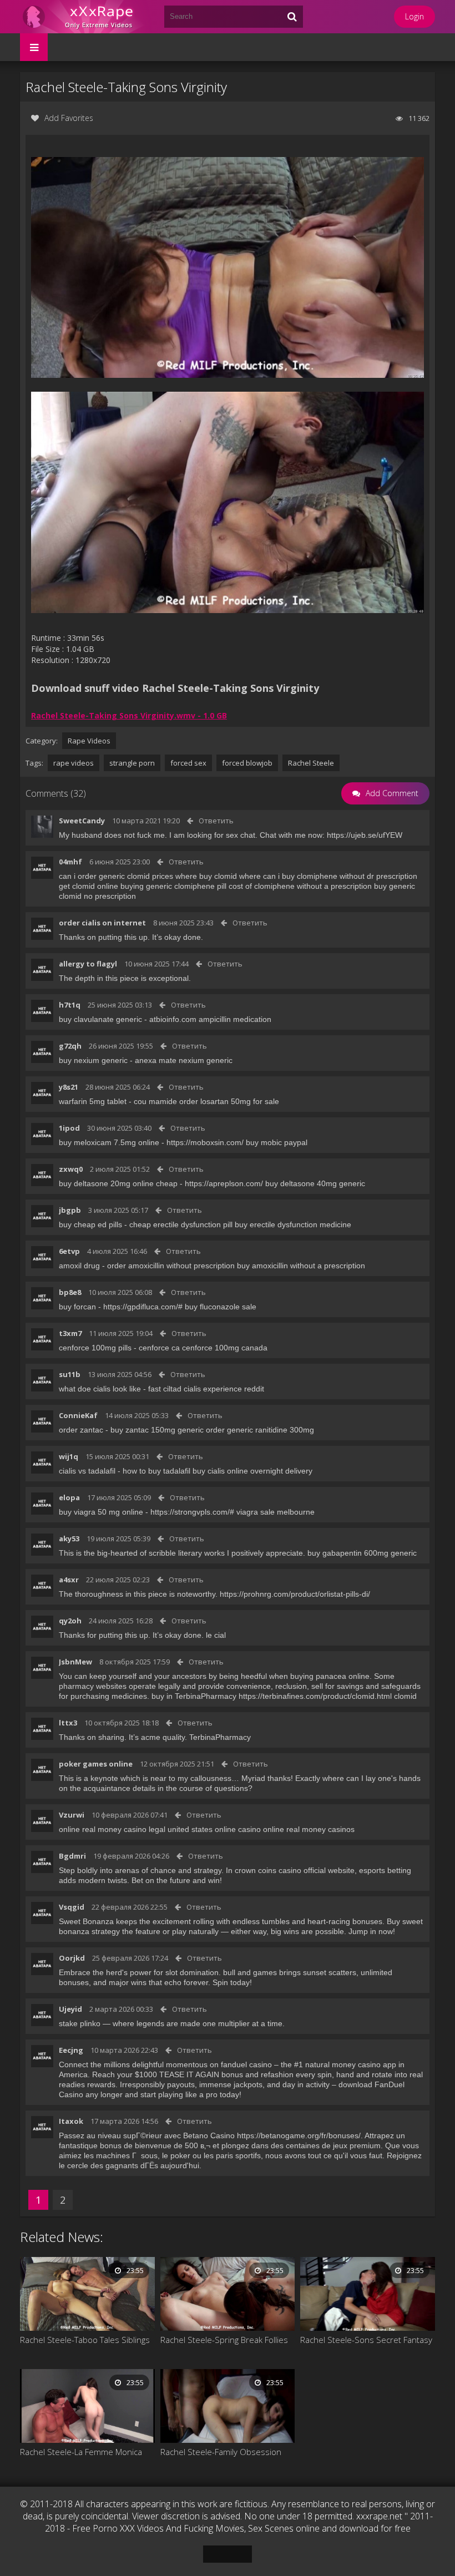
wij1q (69, 1456)
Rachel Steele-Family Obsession (221, 2452)
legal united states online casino (205, 1829)
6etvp (69, 1251)
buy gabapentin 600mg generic (362, 1553)
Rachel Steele (311, 763)
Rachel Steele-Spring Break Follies (224, 2340)
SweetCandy (82, 821)
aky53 (69, 1538)
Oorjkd (72, 1958)
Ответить (216, 821)
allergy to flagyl (88, 964)
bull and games (250, 1972)
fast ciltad (165, 1389)
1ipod (69, 1128)
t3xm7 (70, 1333)
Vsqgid (72, 1907)
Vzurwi (72, 1815)
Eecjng (71, 2050)
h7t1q (70, 1005)
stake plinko (80, 2023)
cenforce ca (159, 1348)
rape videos (74, 763)
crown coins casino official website (295, 1870)
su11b (70, 1374)
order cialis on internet (102, 923)
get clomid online (89, 886)
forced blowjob (247, 763)
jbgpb (70, 1210)
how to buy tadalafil (156, 1471)
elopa (69, 1497)
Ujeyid (70, 2009)
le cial (216, 1635)
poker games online (96, 1764)
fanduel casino (246, 2064)
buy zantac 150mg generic (157, 1430)
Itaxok (71, 2121)
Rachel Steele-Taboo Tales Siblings (85, 2340)
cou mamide (155, 1101)
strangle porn (132, 763)
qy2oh (70, 1621)
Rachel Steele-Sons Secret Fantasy (366, 2340)
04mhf (70, 862)
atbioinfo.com (173, 1019)
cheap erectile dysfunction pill (181, 1224)
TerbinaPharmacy (220, 1737)
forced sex (188, 763)
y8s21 (69, 1087)
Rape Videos (89, 741)
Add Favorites (69, 118)
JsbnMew (75, 1662)
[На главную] (87, 17)
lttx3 (68, 1723)
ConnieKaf (78, 1415)
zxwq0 (71, 1169)
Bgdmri (72, 1856)
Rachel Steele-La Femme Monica (81, 2452)
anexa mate (156, 1060)
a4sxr (69, 1580)
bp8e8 (70, 1292)
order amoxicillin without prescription (171, 1266)
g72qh (70, 1046)
